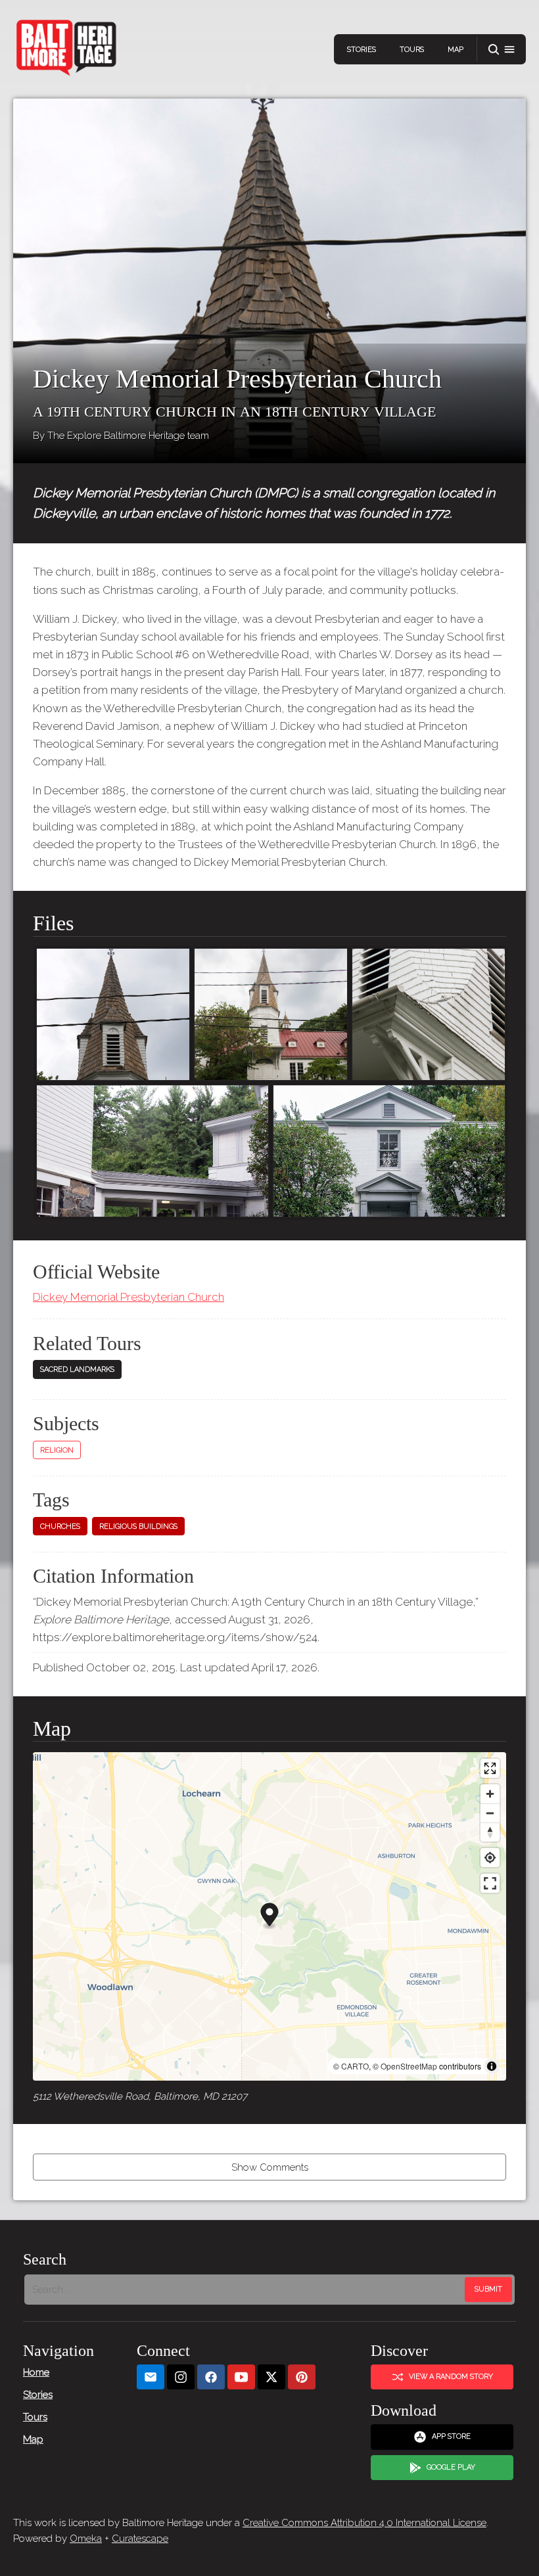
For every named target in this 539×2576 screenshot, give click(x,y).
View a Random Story (451, 2377)
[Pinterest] (302, 2377)
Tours (412, 50)
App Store (451, 2436)
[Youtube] (241, 2377)
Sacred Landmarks (77, 1369)
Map (456, 50)
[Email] (151, 2377)
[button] (502, 50)
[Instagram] (181, 2377)
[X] (271, 2377)
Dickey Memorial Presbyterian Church (129, 1297)
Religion (57, 1450)
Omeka (86, 2539)
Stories (362, 50)
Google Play (451, 2467)
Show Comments (270, 2167)
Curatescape (140, 2539)
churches (60, 1526)
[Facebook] (211, 2377)
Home (36, 2372)
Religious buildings (138, 1526)
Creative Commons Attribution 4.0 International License (364, 2523)
